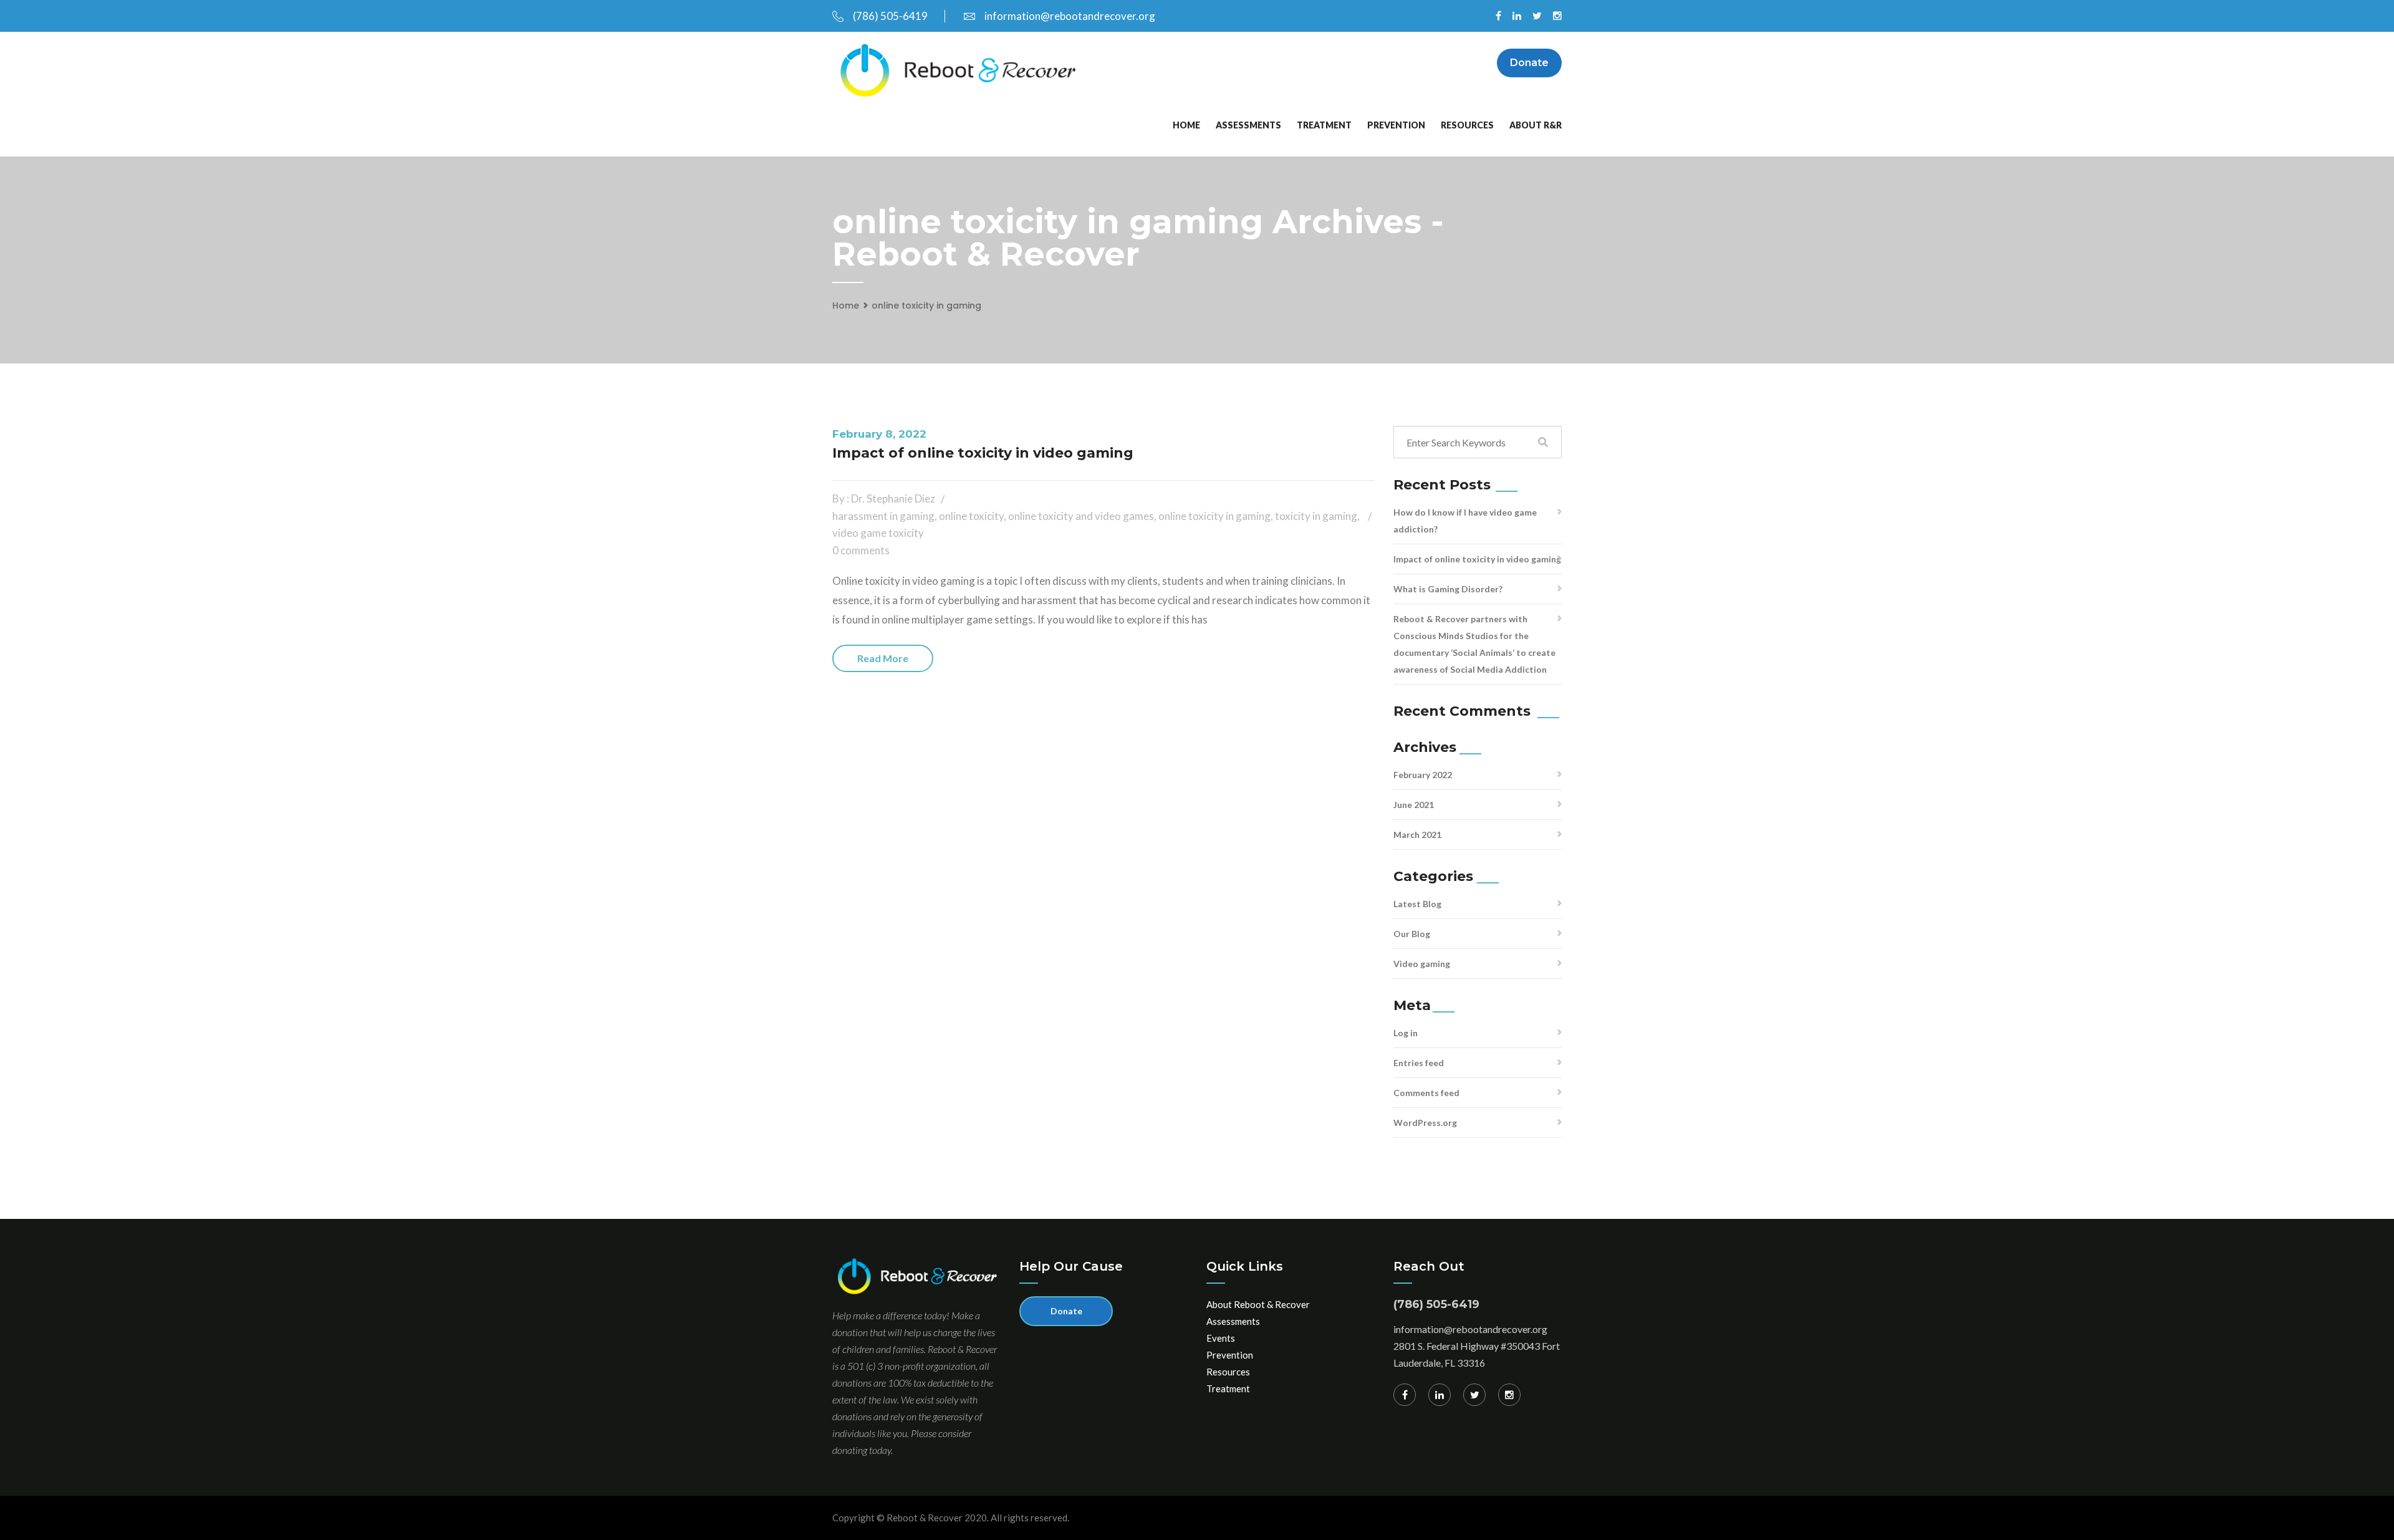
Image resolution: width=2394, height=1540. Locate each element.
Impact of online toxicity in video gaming (983, 453)
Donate (1529, 63)
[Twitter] (1474, 1395)
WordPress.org (1425, 1123)
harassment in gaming (883, 516)
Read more (883, 658)
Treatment (1324, 125)
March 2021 (1417, 835)
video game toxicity (878, 533)
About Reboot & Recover (1258, 1304)
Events (1221, 1338)
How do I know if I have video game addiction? (1465, 521)
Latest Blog (1417, 904)
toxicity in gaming (1316, 516)
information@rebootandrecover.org (1070, 16)
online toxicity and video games (1081, 516)
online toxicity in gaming (926, 306)
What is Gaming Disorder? (1448, 589)
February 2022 (1423, 775)
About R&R (1536, 125)
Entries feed (1419, 1063)
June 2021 (1414, 805)
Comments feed (1426, 1093)
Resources (1467, 125)
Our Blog (1412, 934)
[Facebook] (1405, 1395)
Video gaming (1422, 964)
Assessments (1248, 125)
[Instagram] (1509, 1395)
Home (1186, 125)
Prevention (1396, 125)
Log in (1406, 1033)
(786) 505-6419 (890, 16)
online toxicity (971, 516)
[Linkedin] (1440, 1395)
